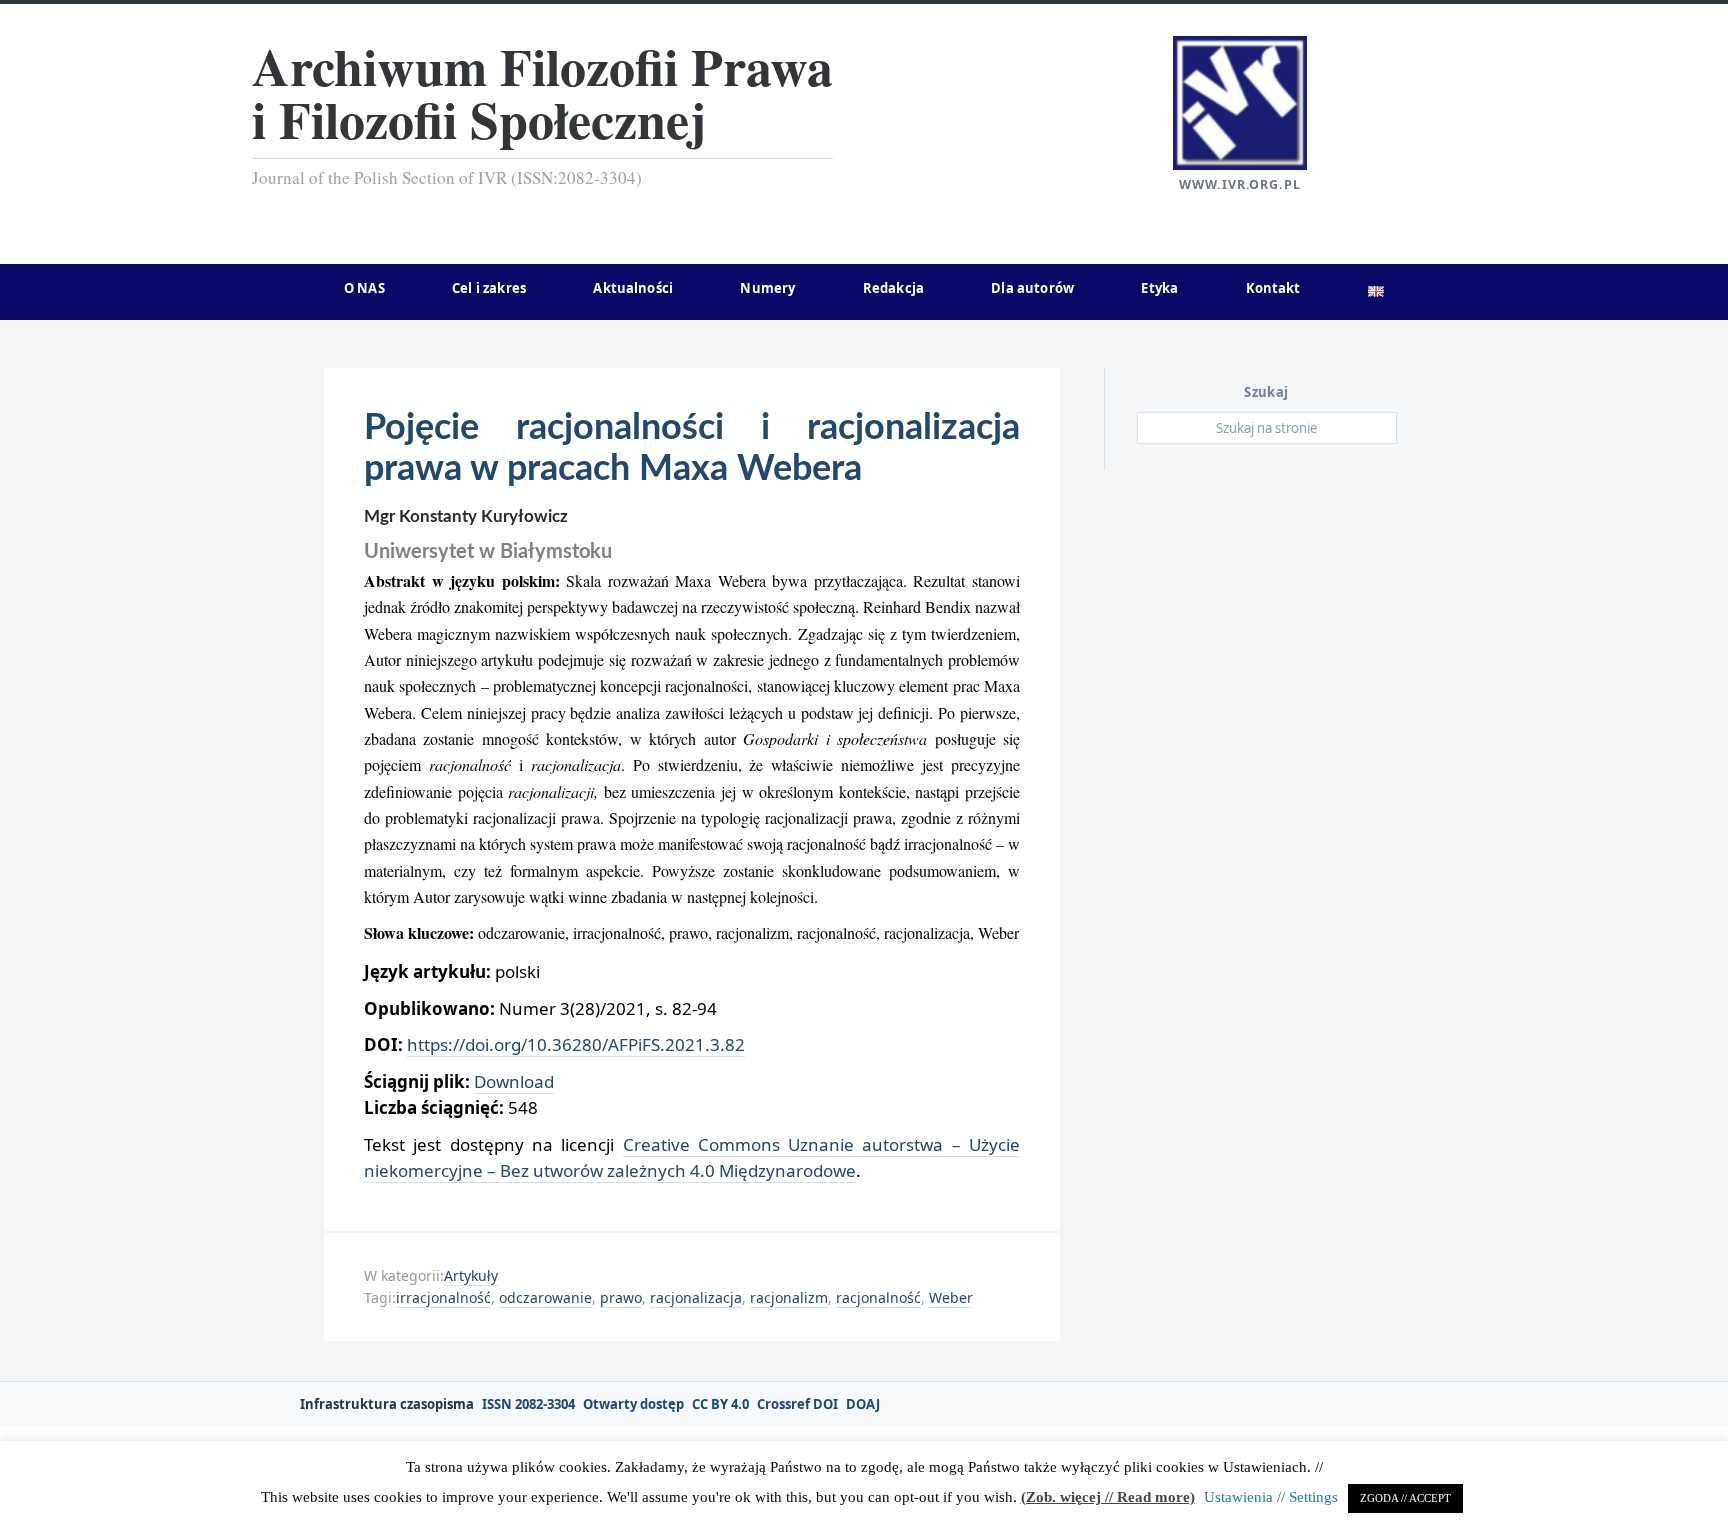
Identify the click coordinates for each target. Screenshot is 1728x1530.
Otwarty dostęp (633, 1404)
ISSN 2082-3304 (528, 1404)
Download (514, 1081)
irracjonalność (443, 1297)
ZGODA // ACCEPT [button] (1405, 1498)
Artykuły (471, 1275)
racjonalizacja (696, 1297)
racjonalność (878, 1297)
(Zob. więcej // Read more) (1108, 1497)
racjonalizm (789, 1297)
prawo (621, 1297)
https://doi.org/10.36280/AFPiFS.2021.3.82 (576, 1044)
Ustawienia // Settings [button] (1271, 1497)
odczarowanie (545, 1297)
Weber (951, 1297)
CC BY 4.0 (720, 1404)
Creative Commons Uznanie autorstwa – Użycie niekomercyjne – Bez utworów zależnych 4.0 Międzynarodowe (692, 1157)
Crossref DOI (797, 1404)
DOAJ (863, 1404)
